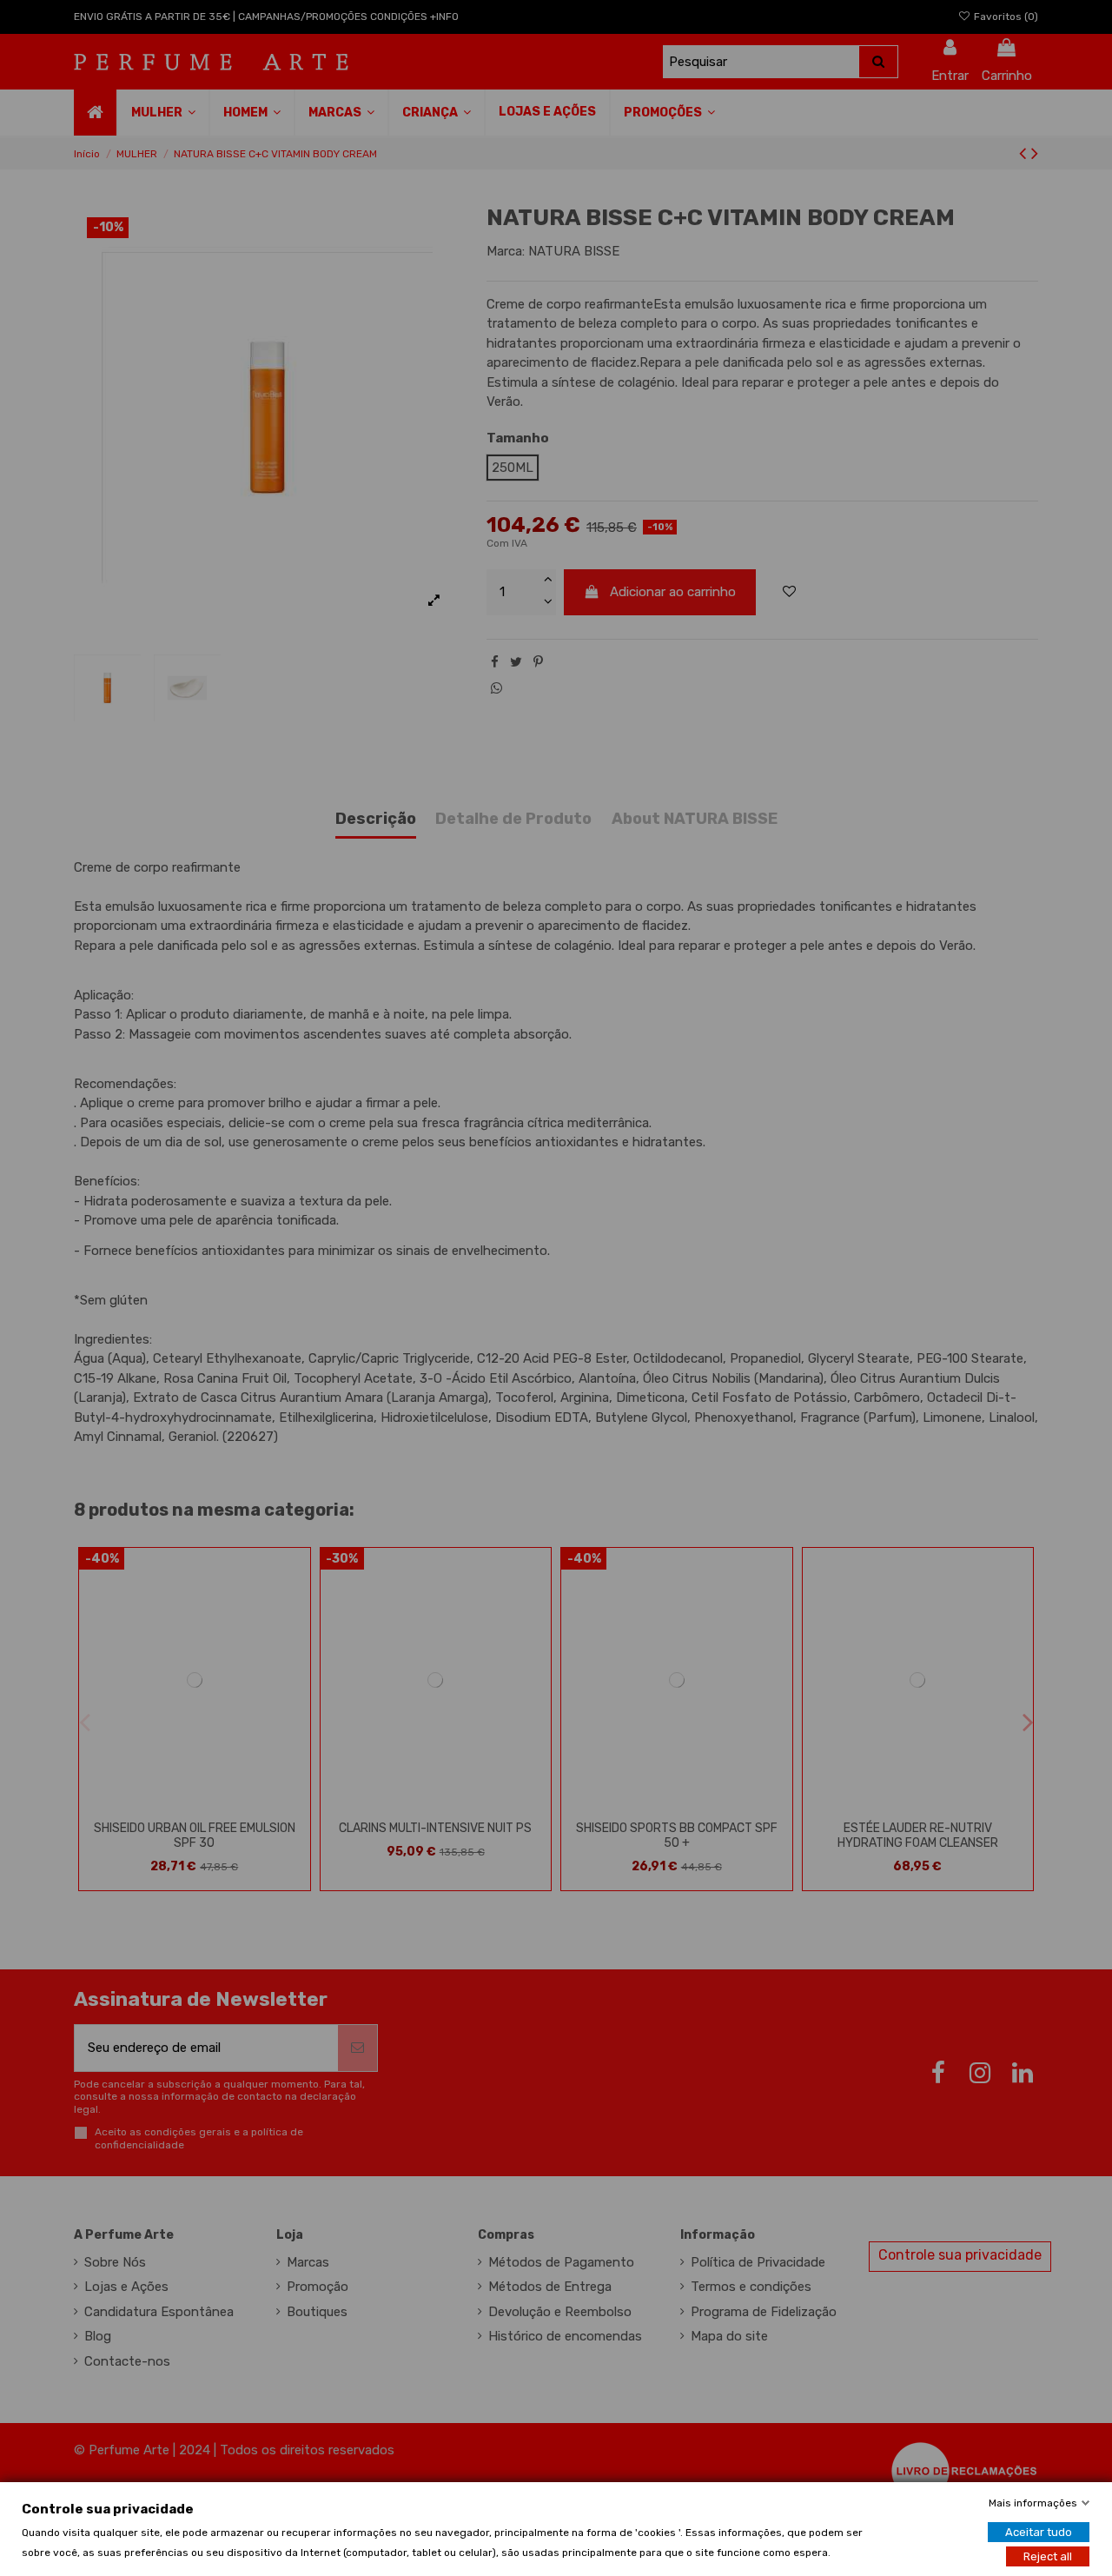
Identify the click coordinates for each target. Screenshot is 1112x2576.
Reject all (1048, 2556)
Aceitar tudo (1039, 2531)
